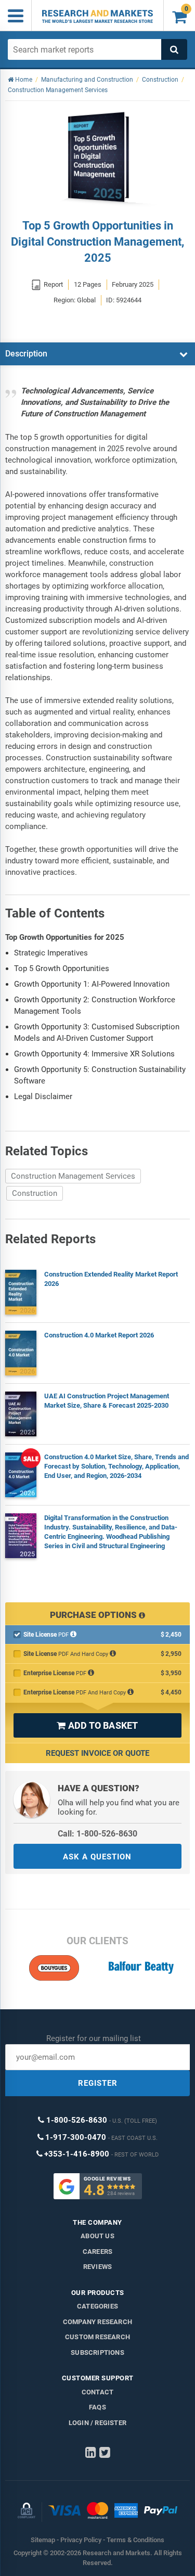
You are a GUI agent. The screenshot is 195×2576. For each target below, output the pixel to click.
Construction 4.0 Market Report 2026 (99, 1335)
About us (97, 2236)
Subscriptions (97, 2352)
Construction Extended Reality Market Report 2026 (111, 1279)
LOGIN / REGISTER (97, 2423)
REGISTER (98, 2083)
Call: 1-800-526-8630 (97, 1834)
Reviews (97, 2267)
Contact (97, 2392)
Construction (35, 1193)
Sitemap (43, 2540)
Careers (97, 2252)
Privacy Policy (81, 2540)
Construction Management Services (73, 1176)
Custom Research (97, 2337)
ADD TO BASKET (97, 1725)
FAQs (97, 2407)
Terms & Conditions (135, 2540)
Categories (97, 2306)
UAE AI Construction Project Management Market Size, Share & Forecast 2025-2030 (107, 1401)
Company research (97, 2322)
